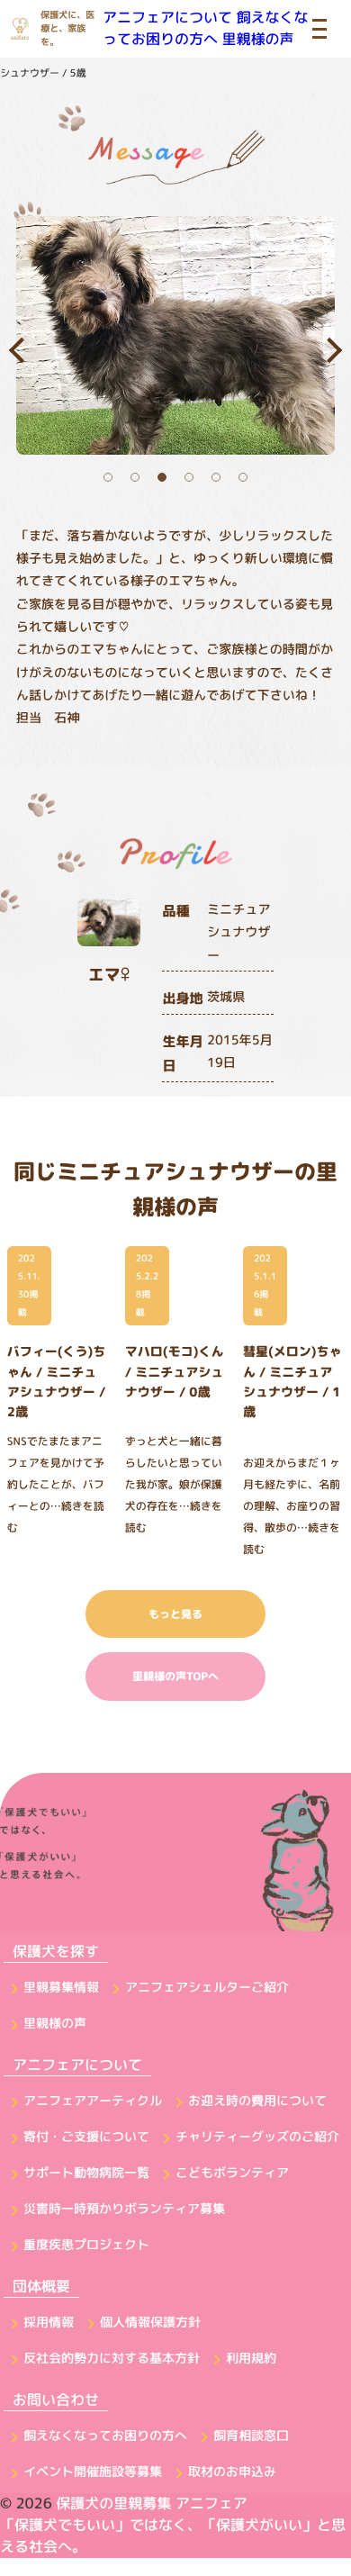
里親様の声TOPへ (175, 1676)
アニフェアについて (167, 18)
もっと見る (175, 1614)
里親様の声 (257, 40)
